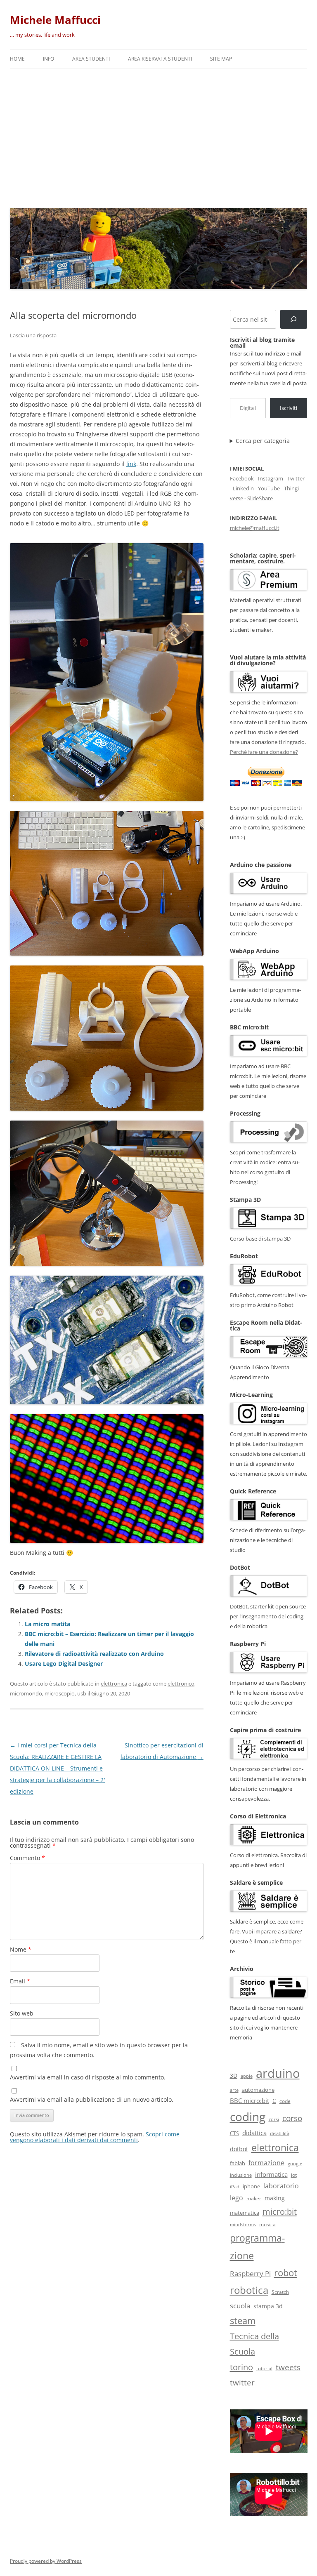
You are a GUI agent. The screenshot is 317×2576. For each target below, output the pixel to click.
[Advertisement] (158, 136)
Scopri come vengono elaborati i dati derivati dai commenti (95, 2137)
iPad (235, 2186)
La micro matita (47, 1624)
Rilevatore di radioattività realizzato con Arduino (94, 1654)
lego (237, 2198)
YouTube (269, 488)
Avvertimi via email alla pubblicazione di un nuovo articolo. (92, 2099)
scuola (240, 2306)
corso (292, 2118)
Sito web (22, 2013)
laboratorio (281, 2186)
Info (48, 59)
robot (286, 2272)
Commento (27, 1858)
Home (17, 59)
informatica (271, 2174)
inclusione (241, 2175)
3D (234, 2076)
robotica (249, 2290)
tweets (288, 2367)
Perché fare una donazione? (264, 752)
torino (241, 2367)
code (285, 2101)
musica (267, 2224)
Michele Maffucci (55, 20)
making (275, 2198)
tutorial (264, 2369)
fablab (238, 2163)
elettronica (114, 1684)
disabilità (280, 2133)
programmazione (257, 2247)
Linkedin (243, 488)
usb (82, 1693)
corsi (274, 2119)
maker (254, 2198)
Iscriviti (289, 408)
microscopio (60, 1693)
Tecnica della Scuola (254, 2344)
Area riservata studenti (160, 59)
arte (234, 2090)
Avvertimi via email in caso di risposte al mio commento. (88, 2077)
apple (247, 2076)
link (131, 464)
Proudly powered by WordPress (46, 2561)
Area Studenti (91, 59)
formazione (266, 2163)
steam (243, 2321)
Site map (221, 59)
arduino (278, 2073)
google (295, 2163)
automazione (258, 2090)
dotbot (239, 2149)
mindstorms (243, 2224)
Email (20, 1981)
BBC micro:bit (250, 2100)
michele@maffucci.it (255, 528)
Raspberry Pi (250, 2273)
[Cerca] (294, 319)
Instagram (271, 478)
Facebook (242, 478)
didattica (254, 2133)
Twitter (296, 478)
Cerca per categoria (263, 441)
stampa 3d (268, 2306)
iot (294, 2175)
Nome (21, 1949)
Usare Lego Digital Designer (64, 1664)
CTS (234, 2133)
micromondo (26, 1693)
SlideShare (260, 498)
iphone (251, 2186)
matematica (245, 2213)
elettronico (181, 1684)
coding (248, 2117)
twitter (242, 2382)
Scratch (280, 2292)
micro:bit (280, 2211)
